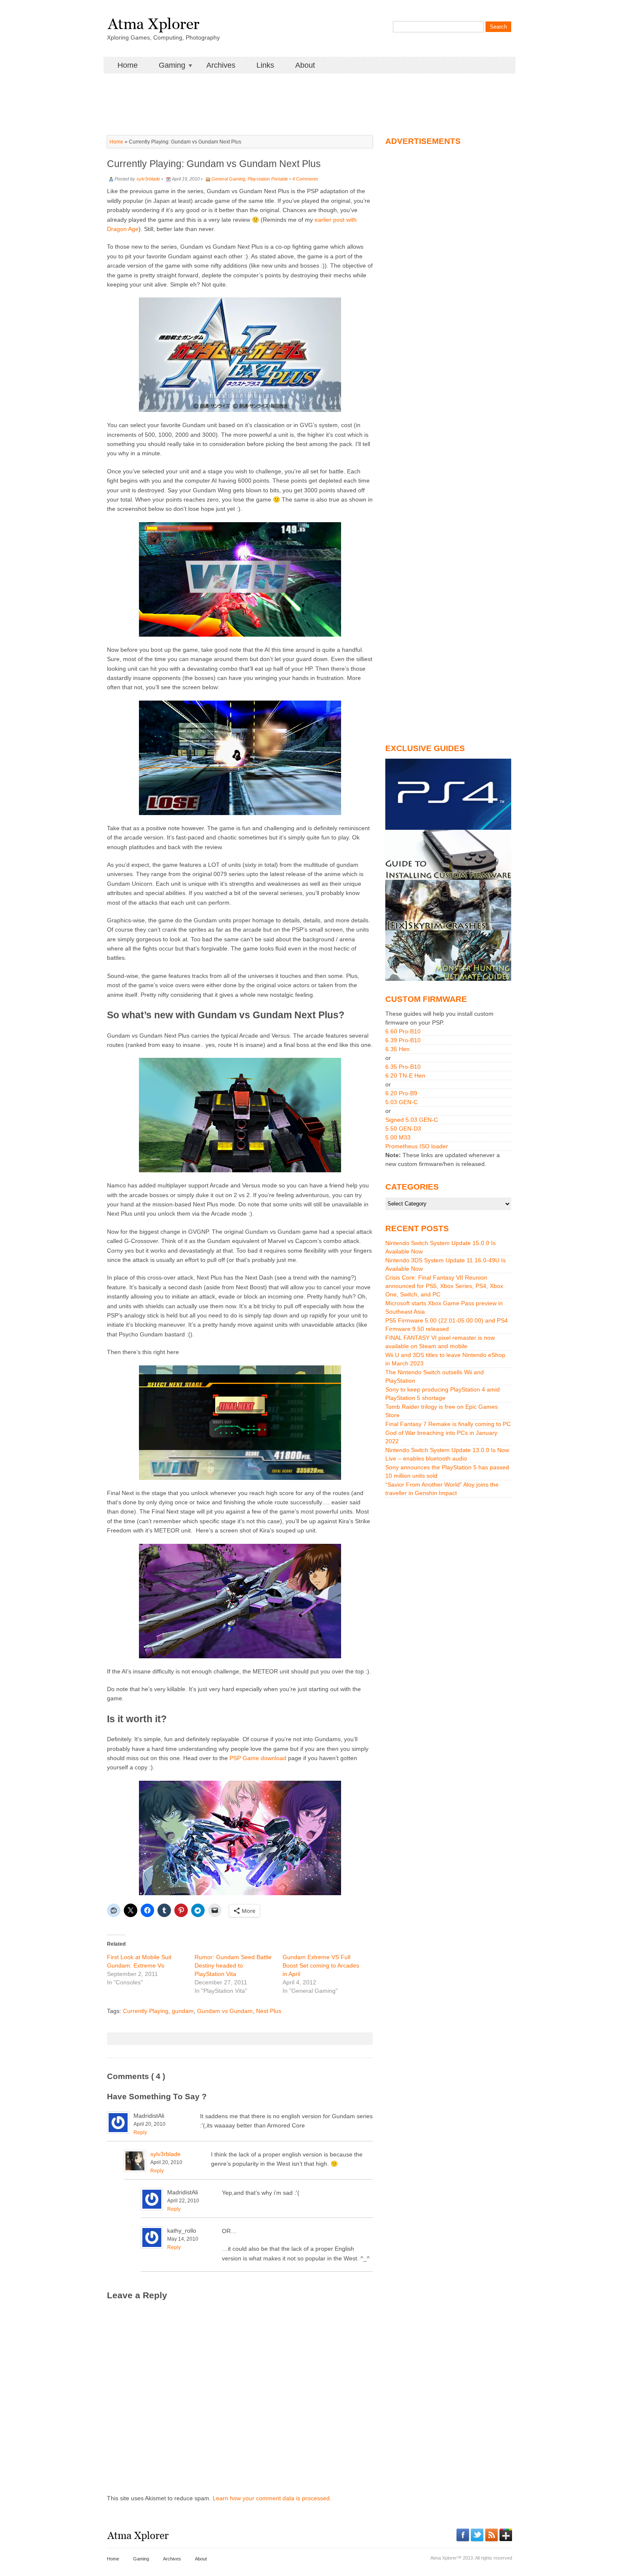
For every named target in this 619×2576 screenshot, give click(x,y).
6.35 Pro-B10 (403, 1067)
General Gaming (228, 179)
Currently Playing (146, 2011)
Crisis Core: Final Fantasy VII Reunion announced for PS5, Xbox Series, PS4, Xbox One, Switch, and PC (444, 1286)
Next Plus (269, 2011)
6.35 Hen (398, 1049)
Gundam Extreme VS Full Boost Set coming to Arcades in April (321, 1965)
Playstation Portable (268, 179)
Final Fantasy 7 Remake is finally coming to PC (448, 1424)
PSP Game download (258, 1758)
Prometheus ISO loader (417, 1146)
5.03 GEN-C (402, 1102)
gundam (183, 2011)
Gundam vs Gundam (225, 2011)
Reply (140, 2133)
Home (128, 65)
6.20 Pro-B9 (401, 1093)
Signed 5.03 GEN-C (412, 1120)
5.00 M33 (398, 1137)
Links (265, 65)
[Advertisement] (309, 93)
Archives (221, 65)
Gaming (167, 65)
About (305, 65)
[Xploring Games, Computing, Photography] (153, 22)
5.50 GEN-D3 (403, 1129)
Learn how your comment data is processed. (272, 2498)
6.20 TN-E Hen (405, 1076)
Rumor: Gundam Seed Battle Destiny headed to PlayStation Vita (233, 1965)
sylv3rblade (148, 179)
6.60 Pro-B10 (403, 1031)
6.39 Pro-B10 (403, 1040)
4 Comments (305, 179)
